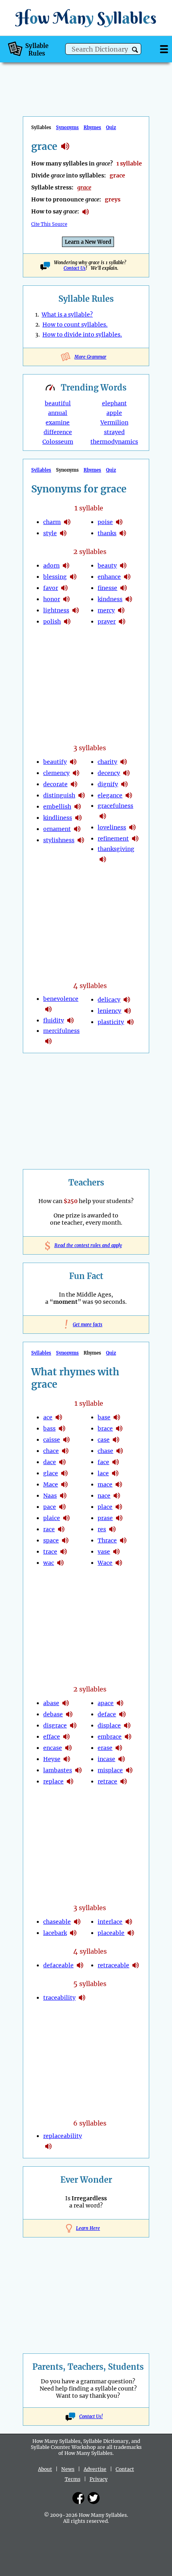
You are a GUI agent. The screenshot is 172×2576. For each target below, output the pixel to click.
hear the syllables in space (65, 1540)
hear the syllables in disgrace (73, 1725)
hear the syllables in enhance (127, 577)
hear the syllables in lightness (76, 610)
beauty (107, 566)
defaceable (58, 1965)
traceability (59, 1998)
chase (105, 1451)
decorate (55, 784)
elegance (110, 795)
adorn (51, 566)
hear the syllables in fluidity (70, 1020)
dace (50, 1462)
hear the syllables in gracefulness (103, 816)
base (104, 1417)
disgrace (55, 1725)
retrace (107, 1781)
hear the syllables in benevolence (48, 1009)
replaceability (63, 2136)
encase (53, 1748)
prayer (107, 622)
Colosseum (58, 442)
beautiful (58, 403)
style (50, 533)
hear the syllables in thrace (123, 1540)
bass (49, 1428)
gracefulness (115, 806)
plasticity (111, 1022)
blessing (55, 577)
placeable (111, 1933)
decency (109, 773)
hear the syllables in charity (124, 762)
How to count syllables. (75, 325)
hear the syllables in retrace (124, 1781)
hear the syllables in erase (119, 1748)
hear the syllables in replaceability (48, 2146)
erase (105, 1748)
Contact (125, 2469)
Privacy (99, 2479)
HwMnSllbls (86, 18)
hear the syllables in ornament (77, 829)
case (104, 1440)
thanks (107, 533)
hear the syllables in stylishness (81, 840)
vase (104, 1552)
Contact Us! (91, 2417)
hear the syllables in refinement (135, 839)
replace (53, 1781)
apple (114, 413)
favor (51, 588)
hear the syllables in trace (64, 1552)
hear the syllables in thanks (123, 533)
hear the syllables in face (116, 1462)
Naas (50, 1496)
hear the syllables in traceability (82, 1998)
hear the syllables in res (112, 1529)
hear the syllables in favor (64, 588)
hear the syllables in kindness (129, 599)
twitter (94, 2498)
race (49, 1529)
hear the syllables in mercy (121, 610)
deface (107, 1714)
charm (52, 522)
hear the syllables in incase (122, 1759)
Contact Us (75, 268)
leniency (109, 1011)
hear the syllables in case (116, 1440)
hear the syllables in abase (66, 1703)
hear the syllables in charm (67, 522)
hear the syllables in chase (120, 1451)
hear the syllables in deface (122, 1714)
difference (58, 432)
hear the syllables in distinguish (82, 795)
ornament (57, 829)
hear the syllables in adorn (66, 566)
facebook (78, 2498)
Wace (105, 1563)
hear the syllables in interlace (129, 1922)
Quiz (111, 128)
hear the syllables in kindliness (78, 818)
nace (104, 1496)
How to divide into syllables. (82, 335)
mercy (106, 610)
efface (52, 1737)
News (68, 2469)
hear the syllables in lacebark (73, 1933)
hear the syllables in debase (69, 1714)
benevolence (61, 999)
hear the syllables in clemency (76, 773)
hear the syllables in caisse (66, 1440)
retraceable (113, 1965)
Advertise (95, 2469)
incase (106, 1759)
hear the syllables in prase (119, 1518)
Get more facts (86, 1325)
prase (105, 1518)
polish (52, 622)
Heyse (52, 1759)
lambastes (58, 1770)
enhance (109, 577)
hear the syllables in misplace (129, 1770)
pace (50, 1507)
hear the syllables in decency (126, 773)
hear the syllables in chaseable (77, 1922)
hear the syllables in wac (60, 1563)
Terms (73, 2479)
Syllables (41, 470)
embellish (57, 807)
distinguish (59, 795)
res (102, 1529)
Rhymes (92, 128)
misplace (110, 1770)
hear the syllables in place (119, 1507)
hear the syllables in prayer (122, 622)
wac (49, 1563)
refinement (113, 839)
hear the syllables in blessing (73, 577)
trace (50, 1552)
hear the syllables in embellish (78, 807)
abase (51, 1703)
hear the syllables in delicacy (127, 1000)
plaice (52, 1518)
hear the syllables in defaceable (80, 1965)
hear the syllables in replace (70, 1781)
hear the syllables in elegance (129, 795)
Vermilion (114, 422)
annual (58, 413)
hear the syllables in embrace (128, 1737)
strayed (114, 432)
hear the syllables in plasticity (130, 1022)
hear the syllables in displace (127, 1725)
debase (53, 1714)
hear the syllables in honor (66, 599)
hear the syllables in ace (59, 1417)
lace (103, 1473)
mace (105, 1484)
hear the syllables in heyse (67, 1759)
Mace (51, 1484)
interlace (110, 1922)
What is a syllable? (67, 315)
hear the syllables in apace (120, 1703)
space (51, 1540)
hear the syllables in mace (64, 1484)
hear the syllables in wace (119, 1563)
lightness (56, 610)
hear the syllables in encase (68, 1748)
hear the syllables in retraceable (136, 1965)
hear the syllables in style (63, 533)
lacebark (55, 1933)
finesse (107, 588)
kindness (110, 599)
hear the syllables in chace (65, 1451)
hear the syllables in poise (119, 522)
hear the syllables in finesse (124, 588)
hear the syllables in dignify (124, 784)
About (45, 2469)
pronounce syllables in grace (86, 212)
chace (51, 1451)
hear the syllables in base (117, 1417)
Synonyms (67, 128)
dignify (108, 784)
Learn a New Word (88, 242)
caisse (52, 1440)
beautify (55, 762)
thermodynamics (114, 442)
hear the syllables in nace (117, 1496)
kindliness (58, 818)
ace (48, 1417)
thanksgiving (116, 849)
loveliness (112, 827)
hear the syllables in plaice (66, 1518)
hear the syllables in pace (62, 1507)
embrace (110, 1737)
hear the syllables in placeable (131, 1933)
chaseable (57, 1922)
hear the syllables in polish (67, 622)
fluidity (54, 1020)
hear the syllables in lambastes (78, 1770)
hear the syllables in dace (62, 1462)
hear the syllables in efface (66, 1737)
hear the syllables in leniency (128, 1011)
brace (105, 1428)
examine (58, 422)
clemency (56, 773)
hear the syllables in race (61, 1529)
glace (51, 1473)
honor (52, 599)
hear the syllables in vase (116, 1552)
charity (107, 762)
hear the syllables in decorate (74, 784)
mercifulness (61, 1031)
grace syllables (65, 146)
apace (106, 1703)
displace (109, 1725)
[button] (135, 50)
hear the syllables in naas (63, 1496)
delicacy (109, 1000)
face (103, 1462)
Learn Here (88, 2228)
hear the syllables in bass (62, 1428)
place (105, 1507)
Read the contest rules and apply (86, 1245)
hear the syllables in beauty (123, 566)
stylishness (59, 840)
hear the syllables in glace (64, 1473)
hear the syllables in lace (115, 1473)
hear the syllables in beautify (73, 762)
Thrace (107, 1540)
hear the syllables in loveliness (132, 827)
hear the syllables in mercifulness (48, 1041)
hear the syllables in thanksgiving (103, 859)
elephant (114, 403)
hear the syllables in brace (119, 1428)
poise (105, 522)
